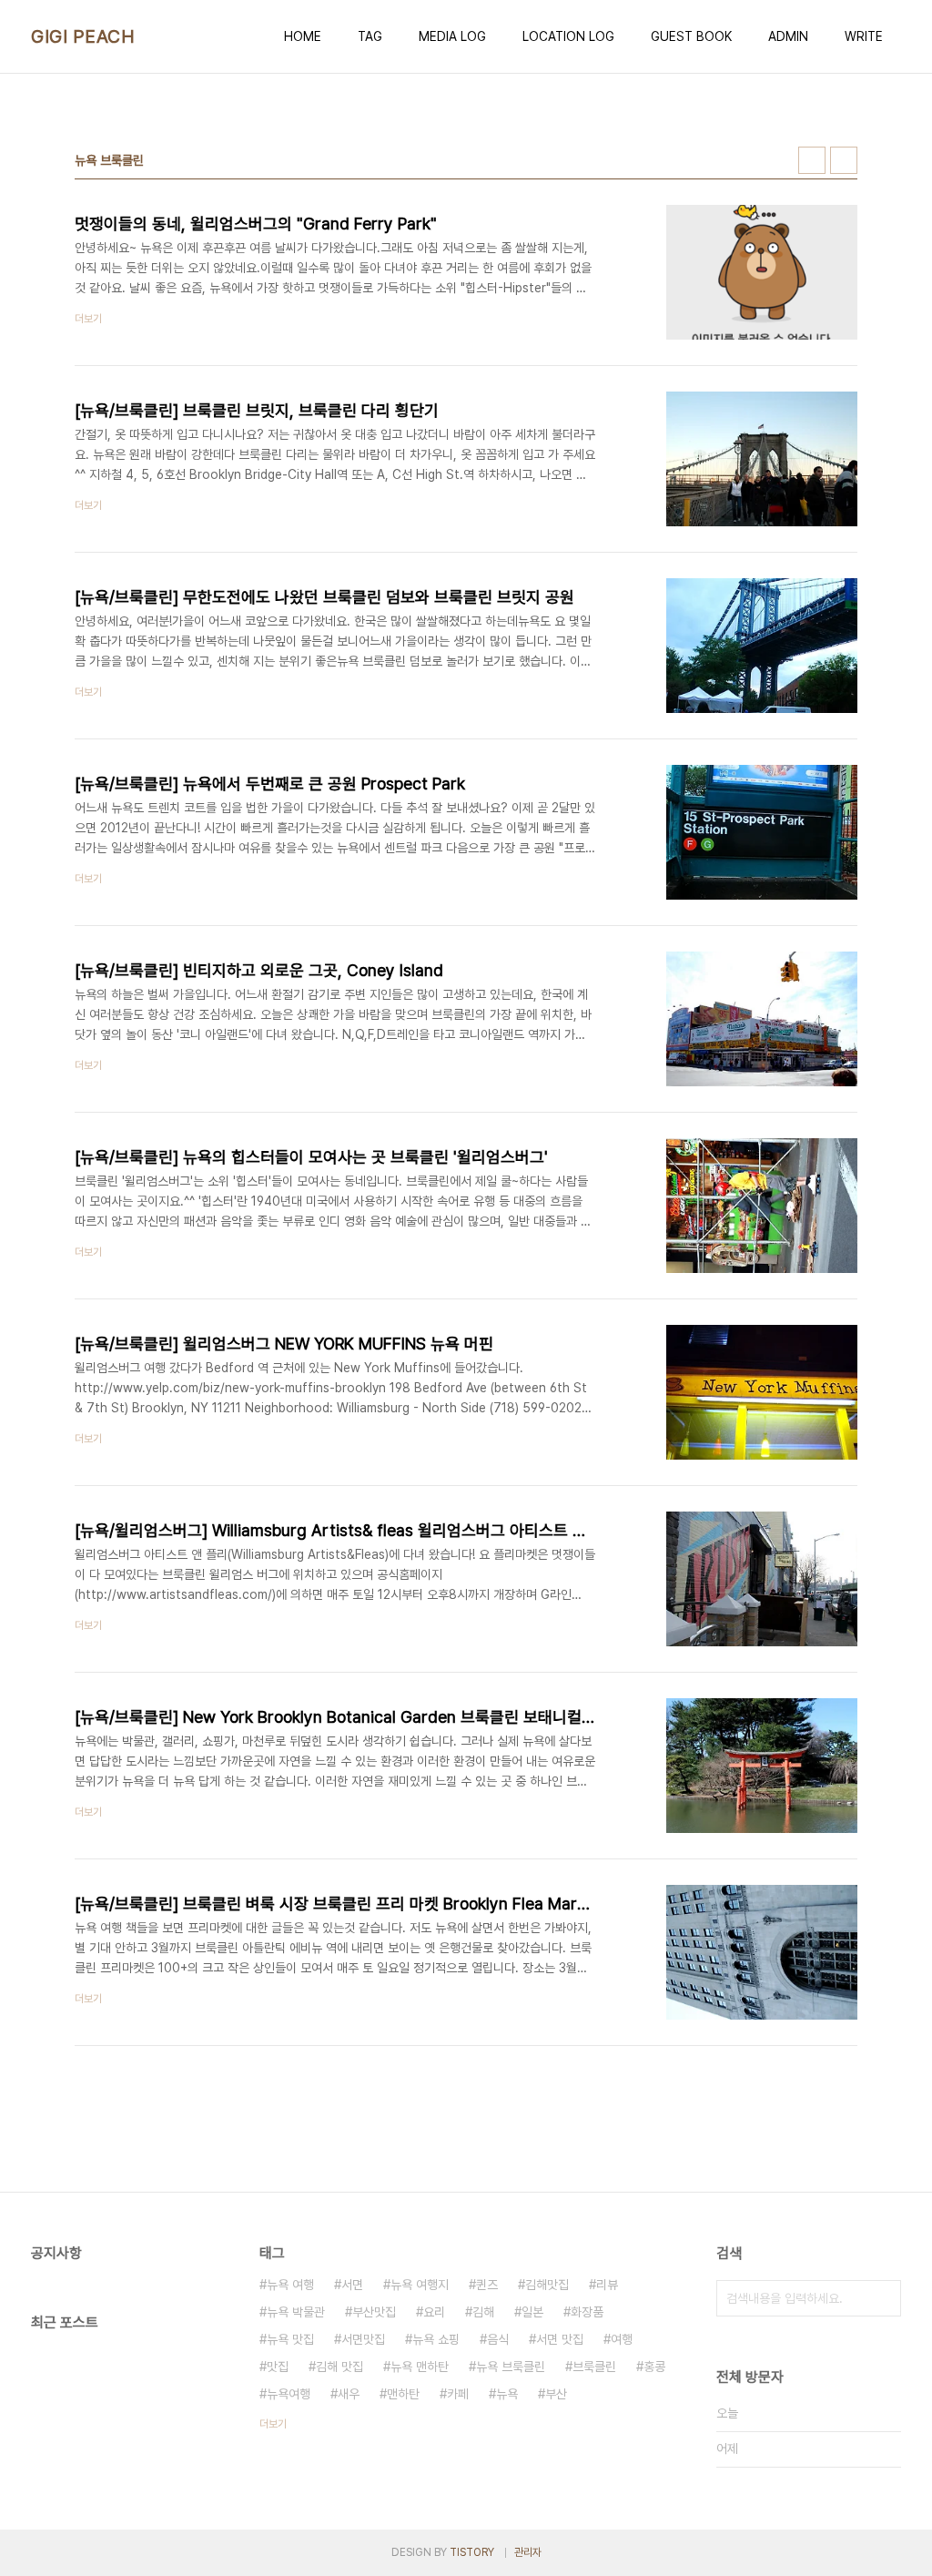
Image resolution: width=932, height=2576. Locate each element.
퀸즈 (487, 2285)
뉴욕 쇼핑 (436, 2339)
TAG (370, 36)
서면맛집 (363, 2339)
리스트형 (844, 160)
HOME (303, 36)
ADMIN (788, 36)
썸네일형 (812, 160)
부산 (556, 2394)
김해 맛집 (339, 2367)
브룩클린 (594, 2367)
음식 (498, 2339)
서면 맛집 (560, 2339)
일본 (532, 2312)
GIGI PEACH (83, 36)
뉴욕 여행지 (420, 2285)
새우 (349, 2394)
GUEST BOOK (691, 36)
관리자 (528, 2552)
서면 (352, 2285)
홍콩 (654, 2367)
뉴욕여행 (289, 2394)
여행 (622, 2339)
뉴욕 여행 (290, 2285)
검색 (883, 2298)
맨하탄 (403, 2394)
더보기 (273, 2424)
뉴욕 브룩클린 (511, 2367)
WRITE (864, 36)
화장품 (587, 2312)
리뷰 (607, 2285)
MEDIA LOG (452, 36)
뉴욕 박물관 (296, 2312)
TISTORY (472, 2552)
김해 (483, 2312)
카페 (458, 2394)
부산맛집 (374, 2312)
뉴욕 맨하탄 (420, 2367)
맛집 (278, 2367)
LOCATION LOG (568, 36)
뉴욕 (507, 2394)
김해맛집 (547, 2285)
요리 (434, 2312)
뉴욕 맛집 (290, 2339)
